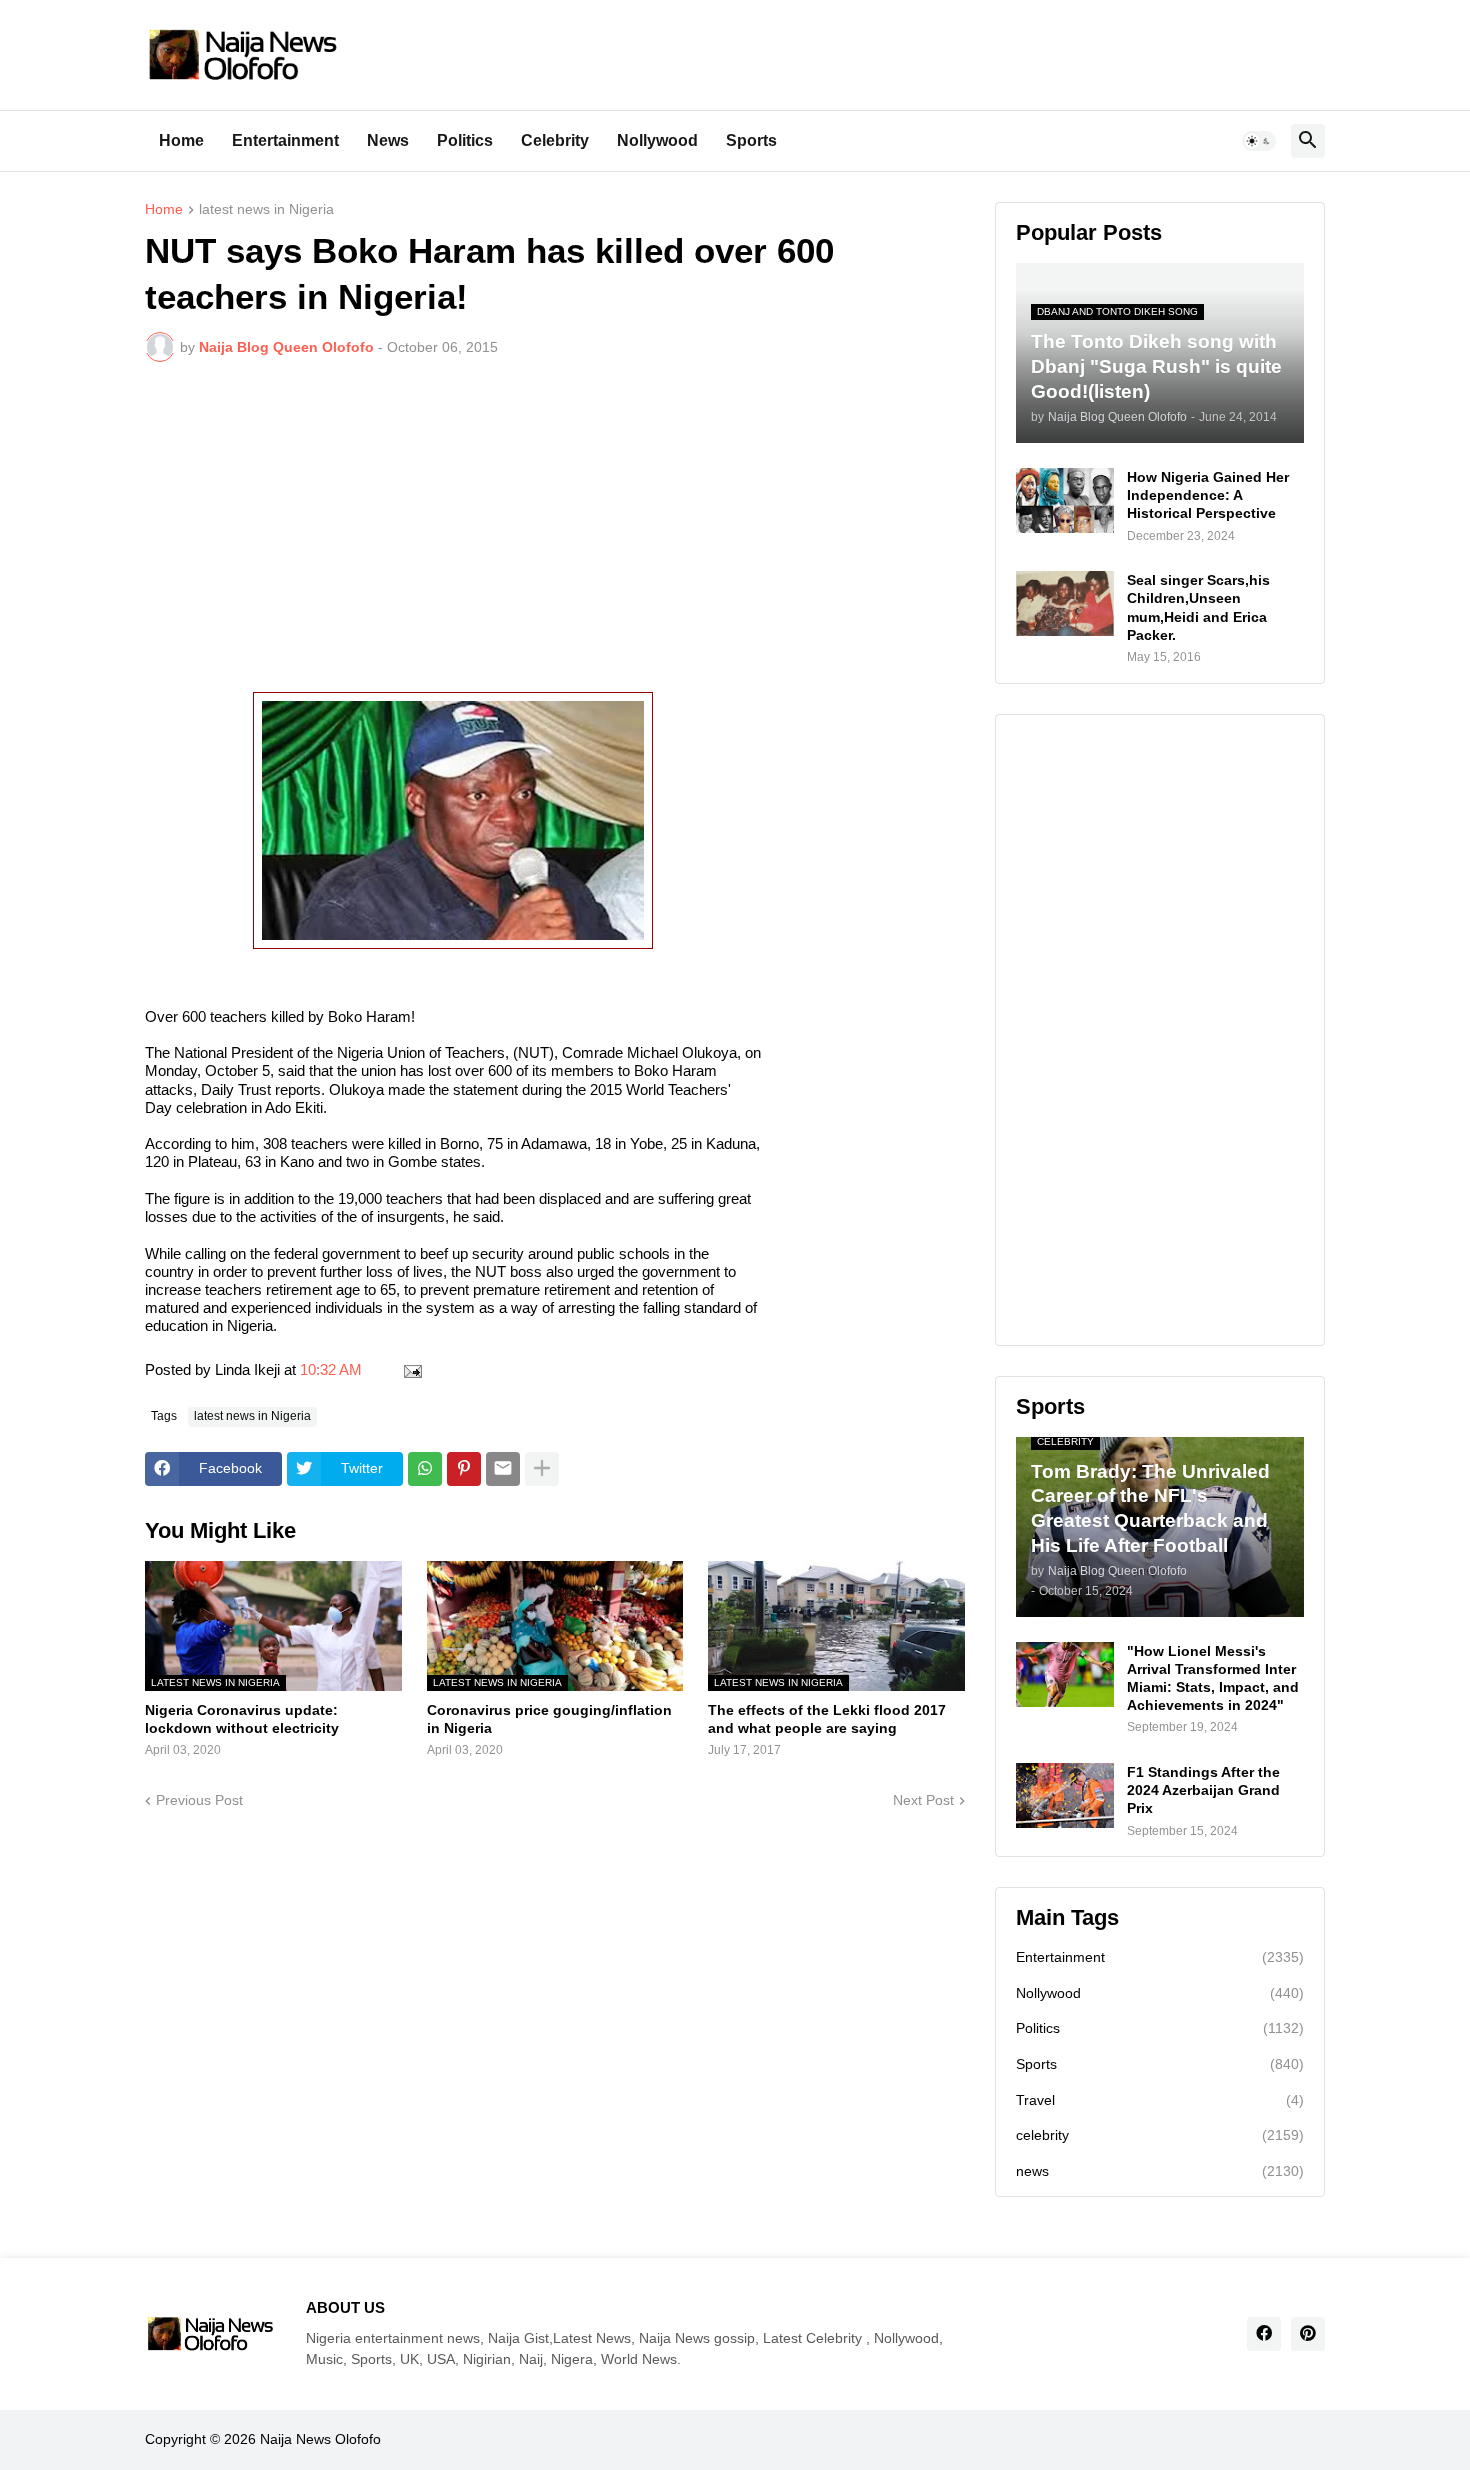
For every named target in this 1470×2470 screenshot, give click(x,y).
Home (181, 140)
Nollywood (657, 140)
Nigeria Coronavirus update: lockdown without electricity (242, 1719)
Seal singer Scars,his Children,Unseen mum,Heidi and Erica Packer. (1198, 607)
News (388, 140)
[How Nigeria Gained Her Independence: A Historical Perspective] (1065, 500)
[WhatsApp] (425, 1469)
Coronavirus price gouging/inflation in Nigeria (549, 1719)
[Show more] (542, 1469)
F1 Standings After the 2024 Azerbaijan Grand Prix (1203, 1790)
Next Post (923, 1800)
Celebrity (555, 140)
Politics (465, 140)
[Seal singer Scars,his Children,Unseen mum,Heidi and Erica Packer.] (1065, 603)
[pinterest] (1308, 2334)
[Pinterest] (464, 1469)
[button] (1259, 141)
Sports (751, 140)
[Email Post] (409, 1369)
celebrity (1160, 2135)
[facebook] (1264, 2334)
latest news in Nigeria (266, 209)
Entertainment (285, 140)
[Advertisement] (555, 527)
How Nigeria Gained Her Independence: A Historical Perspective (1208, 495)
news (1160, 2171)
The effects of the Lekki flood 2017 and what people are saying (827, 1719)
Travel (1160, 2100)
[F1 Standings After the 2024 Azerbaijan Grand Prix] (1065, 1795)
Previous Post (199, 1800)
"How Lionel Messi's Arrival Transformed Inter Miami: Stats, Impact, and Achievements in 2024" (1213, 1678)
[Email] (503, 1469)
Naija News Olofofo (320, 2439)
